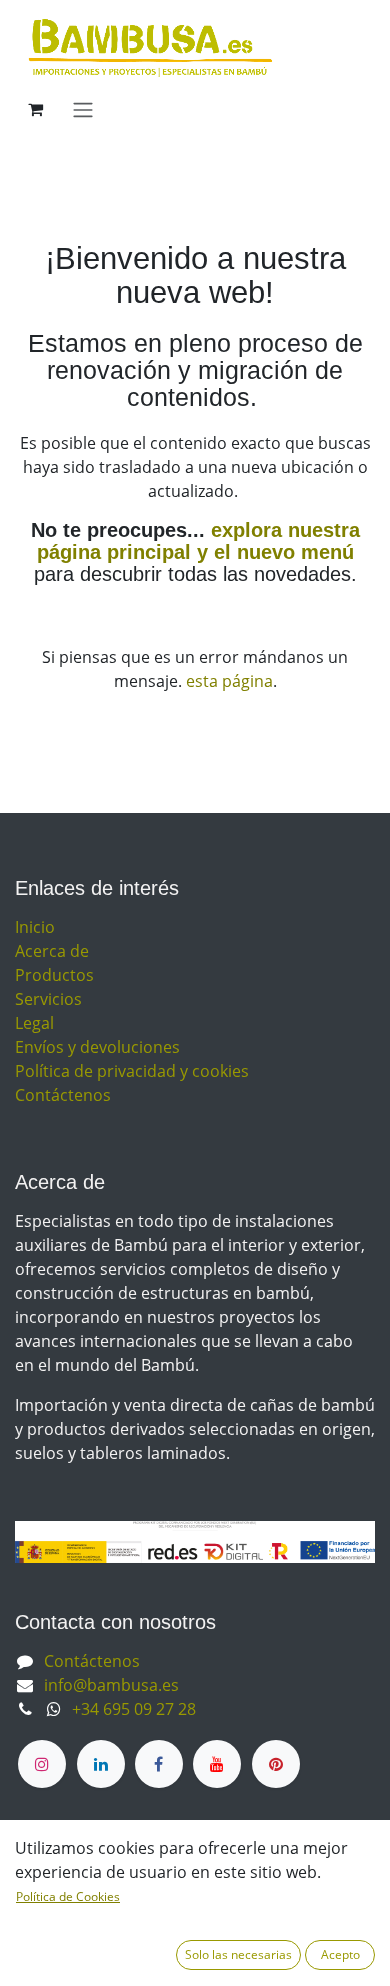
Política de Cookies (68, 1896)
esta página (229, 681)
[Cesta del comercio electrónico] (35, 109)
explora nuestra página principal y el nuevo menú (198, 541)
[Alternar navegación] (83, 109)
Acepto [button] (340, 1954)
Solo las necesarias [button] (238, 1954)
